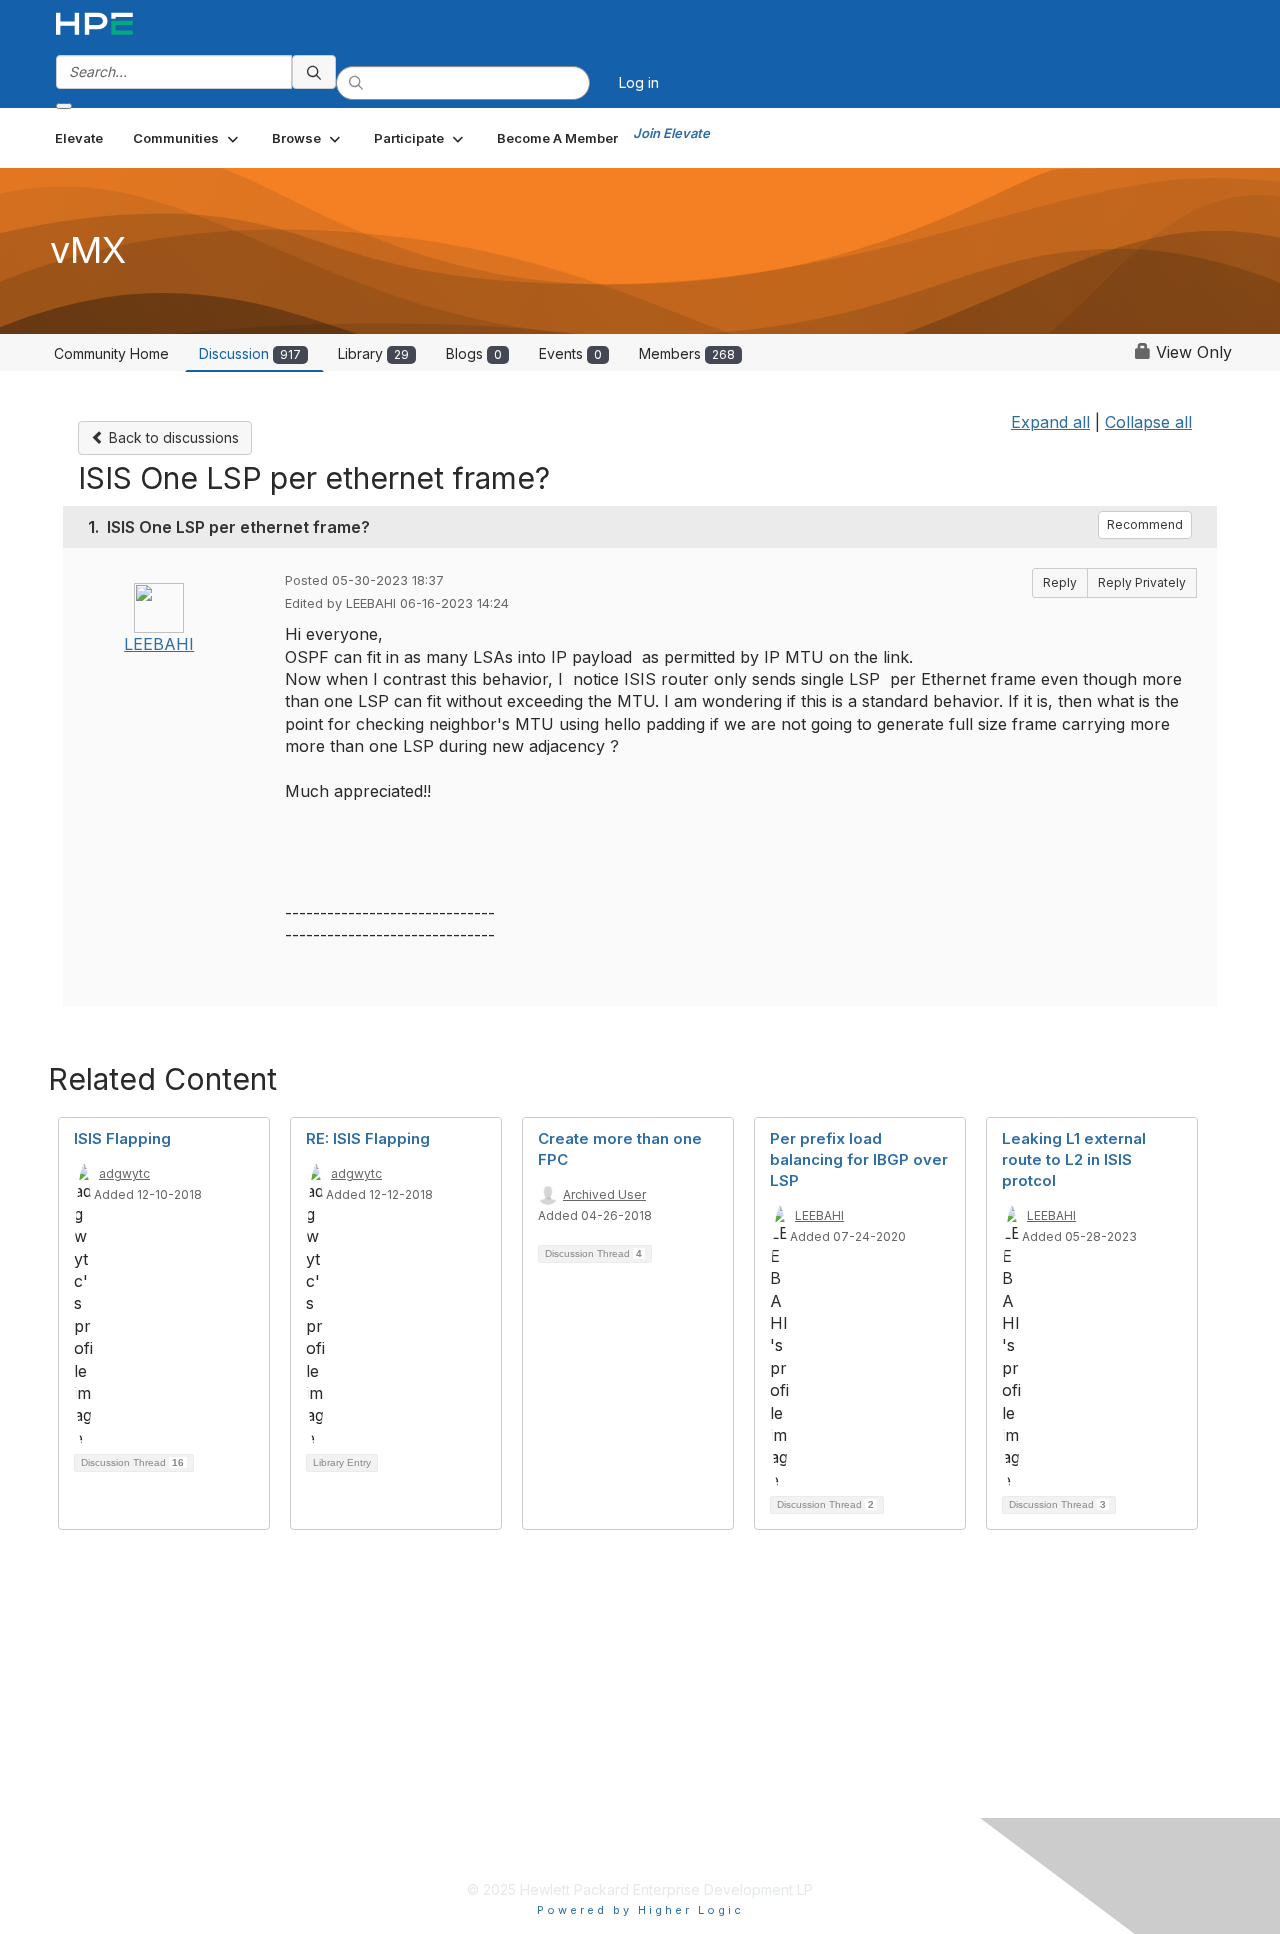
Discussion (250, 353)
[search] (314, 72)
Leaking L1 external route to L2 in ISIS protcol (1074, 1159)
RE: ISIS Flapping (368, 1138)
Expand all (1050, 422)
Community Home (111, 353)
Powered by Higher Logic (640, 1910)
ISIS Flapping (122, 1138)
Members (687, 353)
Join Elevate (671, 133)
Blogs (474, 353)
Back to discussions (172, 437)
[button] (187, 138)
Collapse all (1148, 422)
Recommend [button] (1145, 524)
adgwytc (124, 1173)
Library (373, 353)
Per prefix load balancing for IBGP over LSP (859, 1159)
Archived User (604, 1194)
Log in (639, 82)
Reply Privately (1142, 582)
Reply (1060, 582)
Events (570, 353)
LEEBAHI (159, 644)
